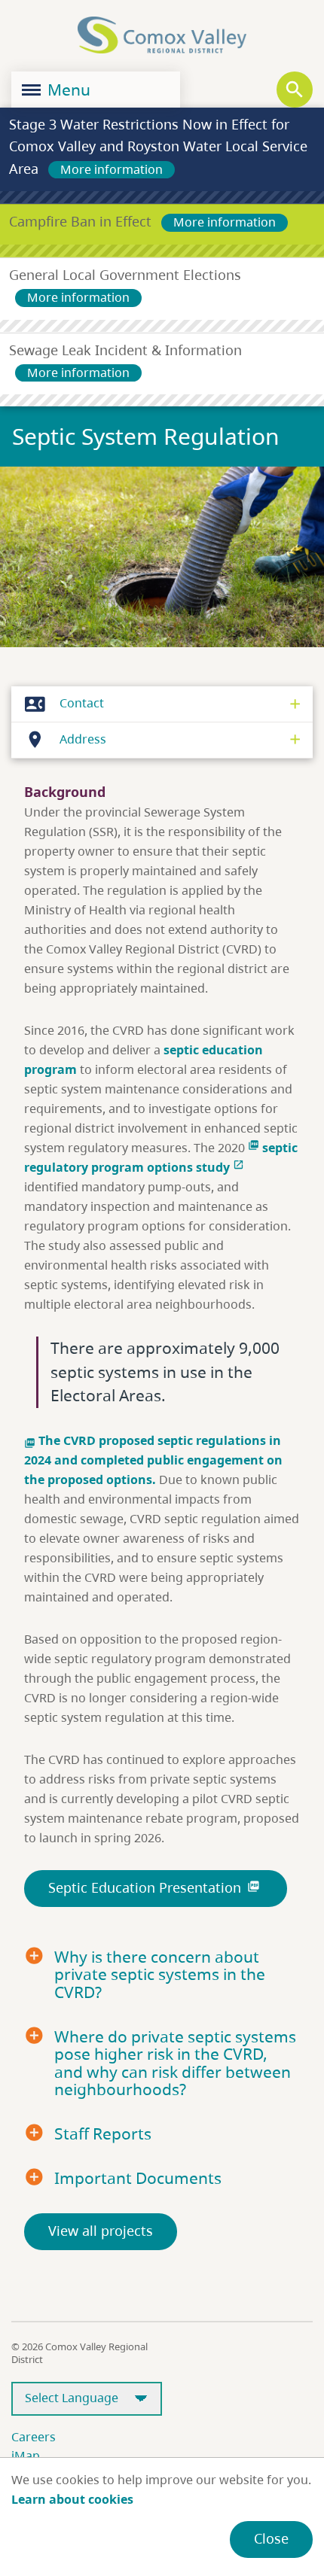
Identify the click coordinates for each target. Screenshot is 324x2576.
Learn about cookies (72, 2499)
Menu (67, 90)
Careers (34, 2437)
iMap (26, 2456)
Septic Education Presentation (154, 1887)
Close (271, 2538)
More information (112, 169)
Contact (64, 703)
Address (66, 739)
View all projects (101, 2231)
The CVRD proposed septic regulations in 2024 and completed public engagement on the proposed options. (153, 1460)
